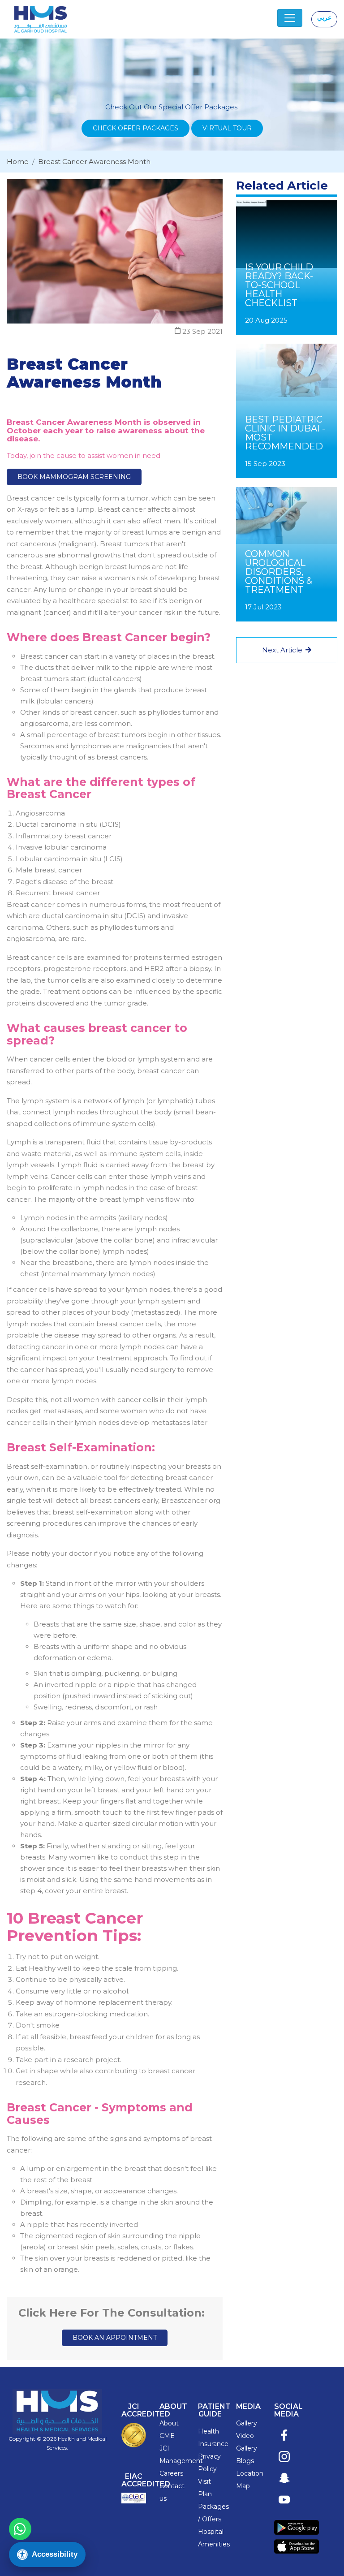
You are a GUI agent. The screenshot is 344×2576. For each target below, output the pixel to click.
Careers (171, 2473)
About (169, 2423)
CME (167, 2436)
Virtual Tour (227, 128)
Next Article (283, 650)
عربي (324, 17)
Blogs (245, 2461)
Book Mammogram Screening (74, 477)
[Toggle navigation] (290, 18)
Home (18, 162)
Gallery (247, 2423)
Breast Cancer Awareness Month (94, 162)
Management (181, 2461)
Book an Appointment (115, 2338)
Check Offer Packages (135, 128)
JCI (164, 2448)
